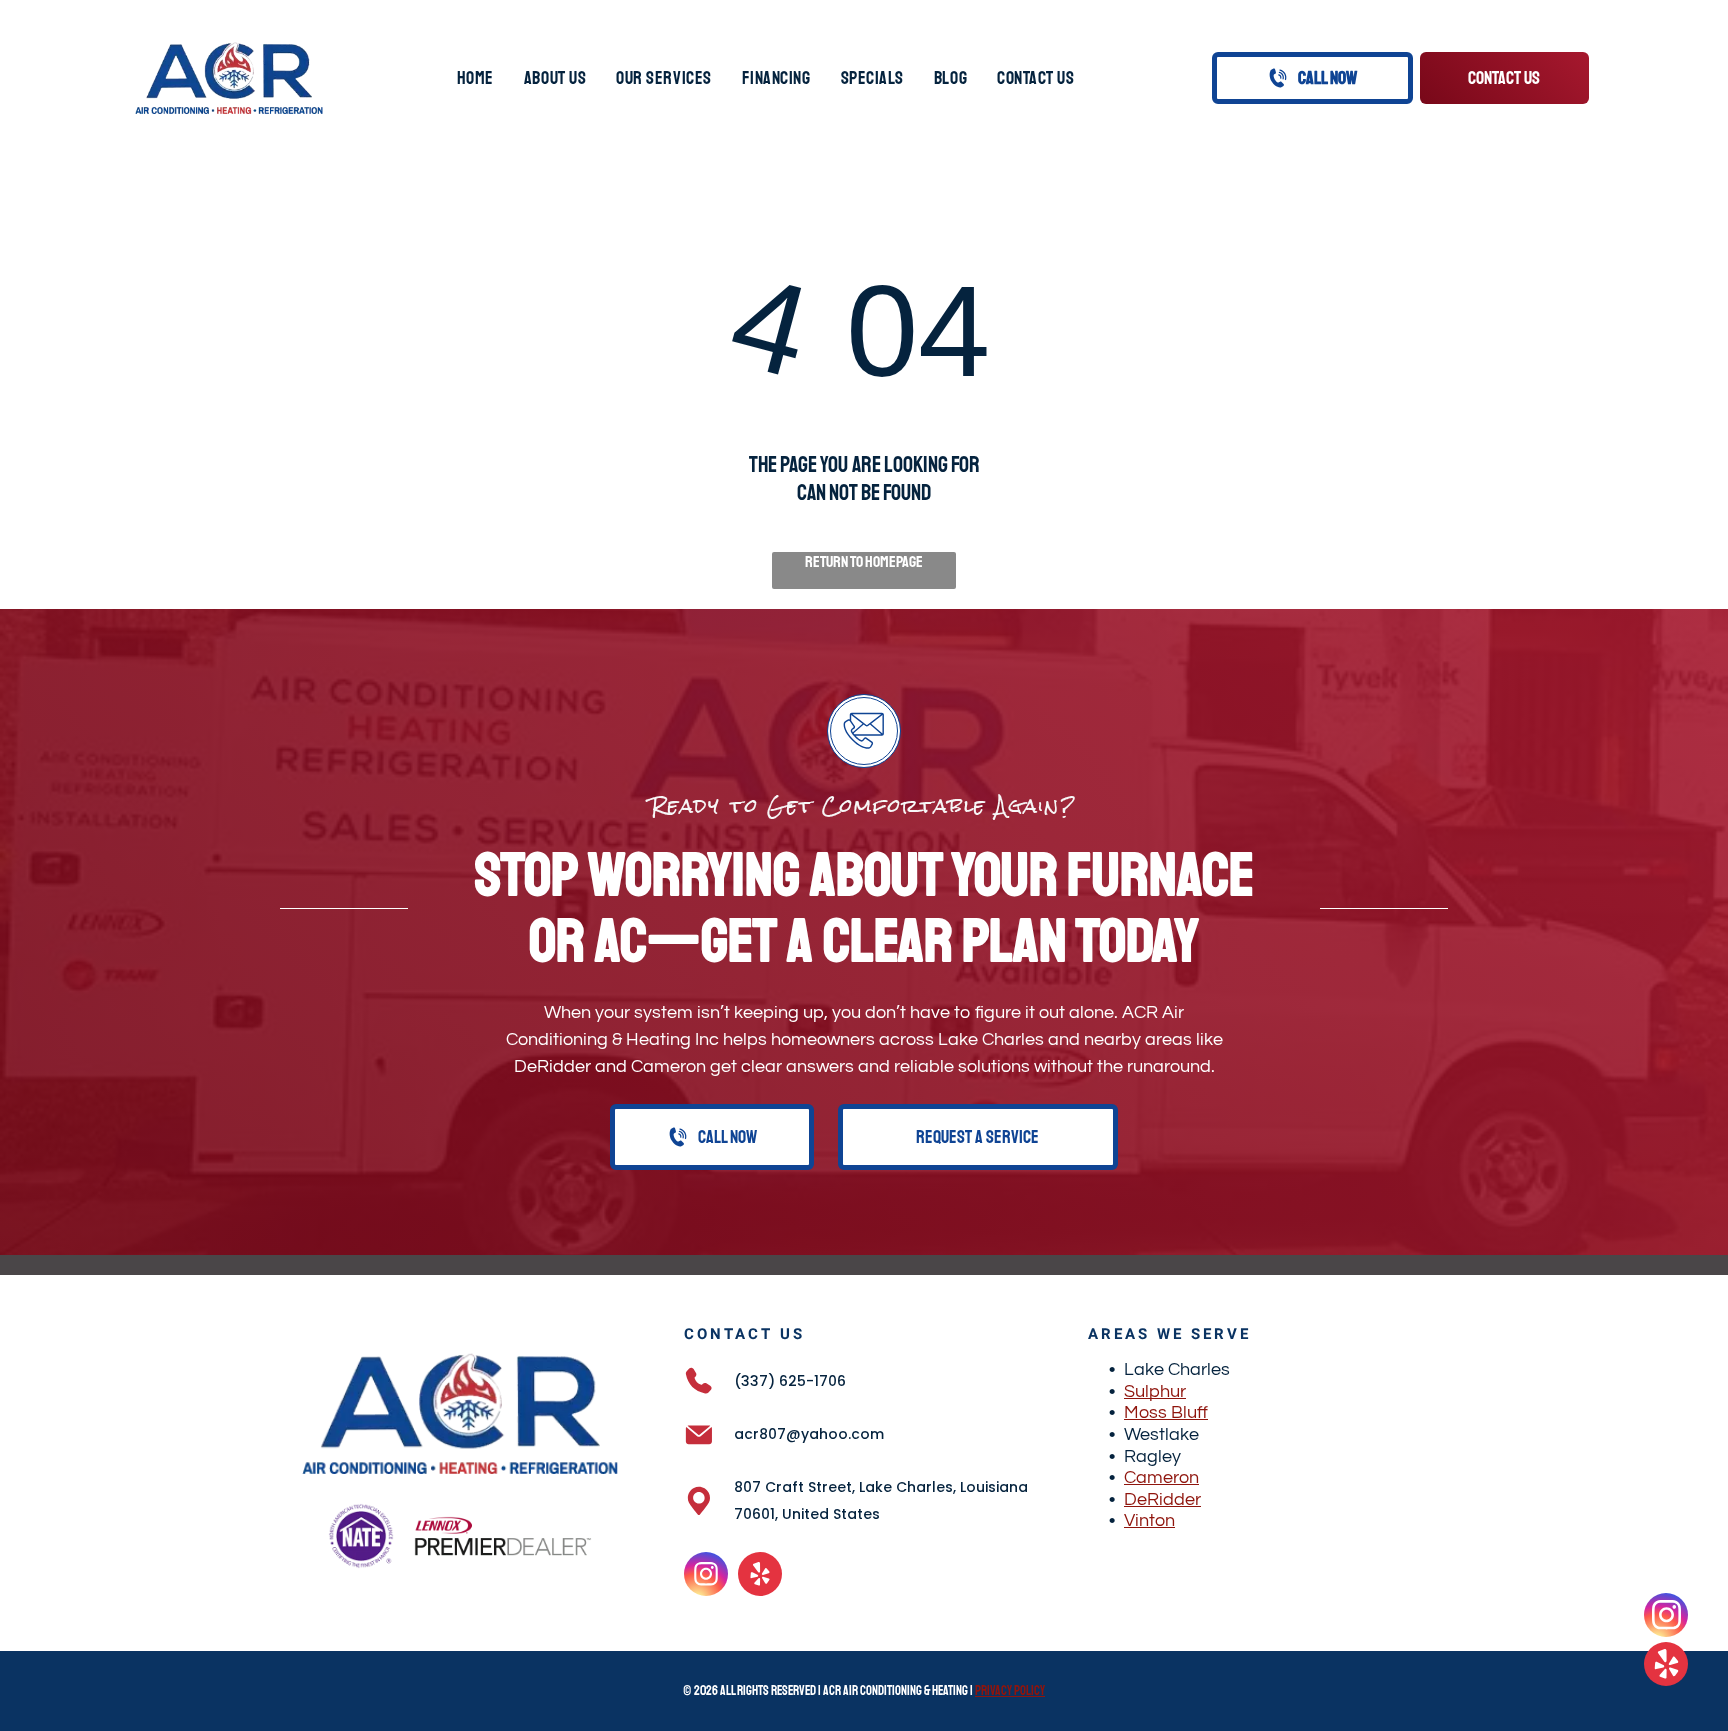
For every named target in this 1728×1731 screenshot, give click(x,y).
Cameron (1161, 1477)
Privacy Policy (1010, 1691)
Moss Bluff (1166, 1412)
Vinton (1149, 1520)
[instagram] (706, 1576)
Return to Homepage (864, 562)
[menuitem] (475, 77)
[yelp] (760, 1576)
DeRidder (1162, 1499)
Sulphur (1155, 1391)
